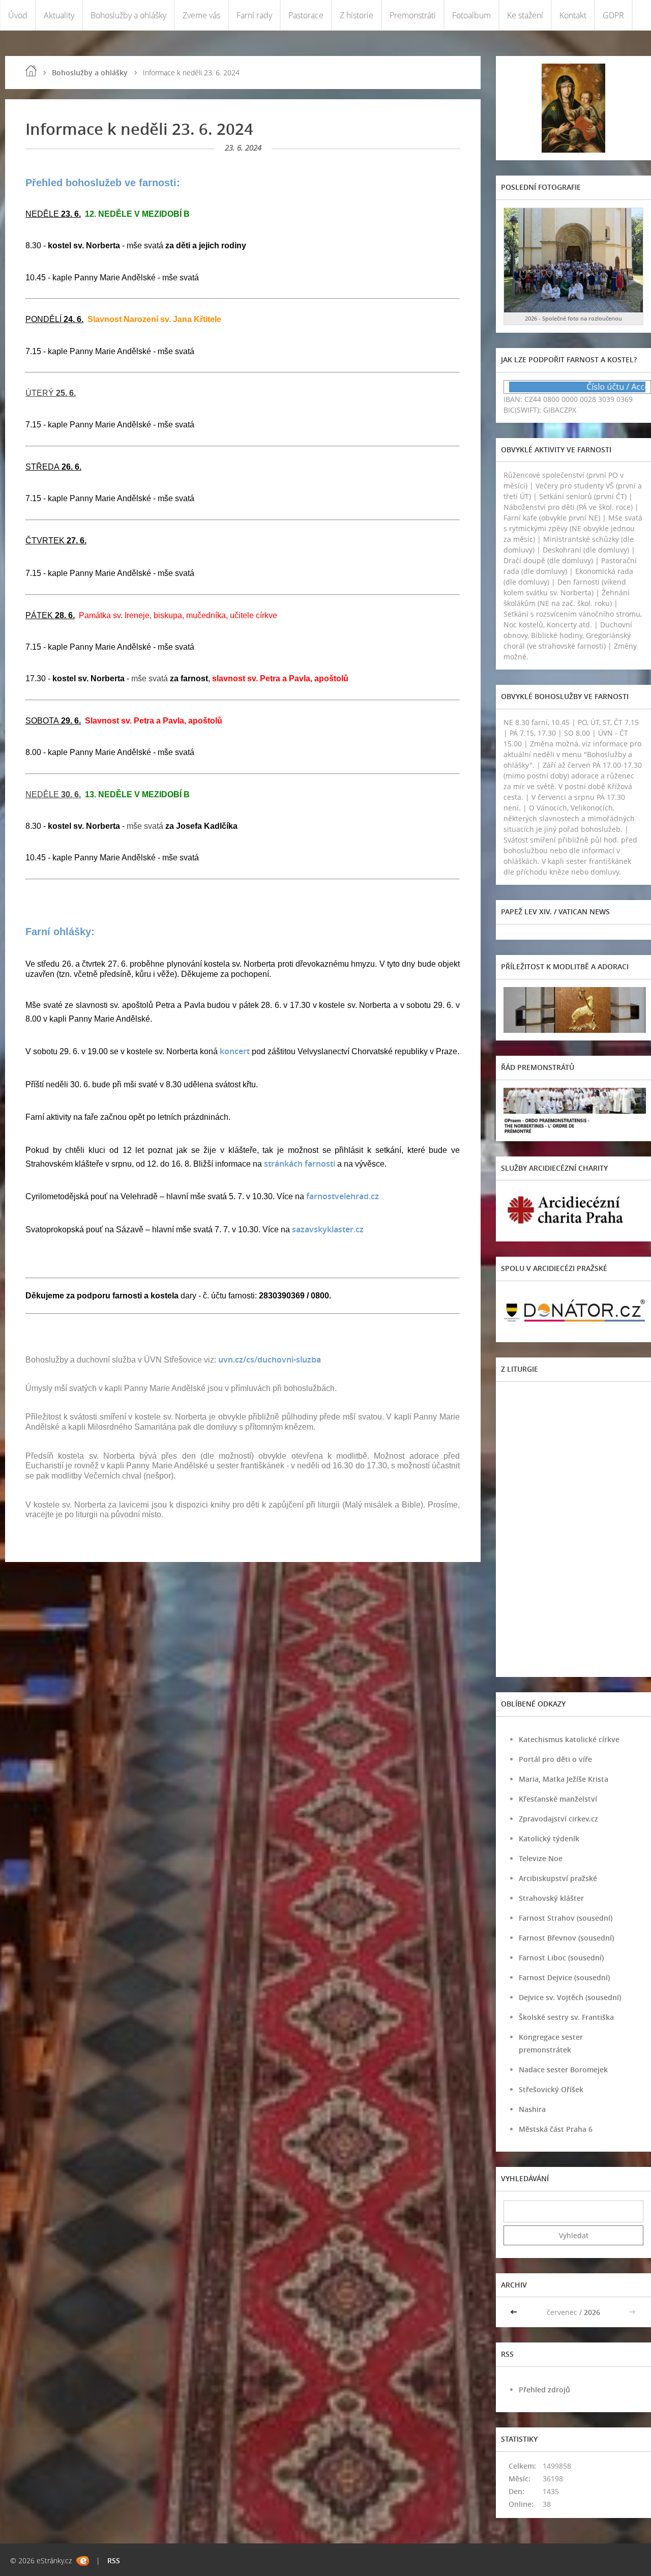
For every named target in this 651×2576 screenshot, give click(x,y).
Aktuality (59, 15)
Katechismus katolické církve (569, 1739)
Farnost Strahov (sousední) (566, 1918)
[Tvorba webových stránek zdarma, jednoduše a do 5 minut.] (83, 2561)
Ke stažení (525, 15)
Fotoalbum (471, 15)
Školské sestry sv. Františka (566, 2017)
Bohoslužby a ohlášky (128, 15)
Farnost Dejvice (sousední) (564, 1977)
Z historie (357, 15)
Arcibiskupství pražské (558, 1878)
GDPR (613, 15)
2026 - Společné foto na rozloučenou (573, 318)
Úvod (18, 15)
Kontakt (573, 15)
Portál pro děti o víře (555, 1759)
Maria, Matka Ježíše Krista (564, 1779)
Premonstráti (413, 15)
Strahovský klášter (551, 1898)
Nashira (532, 2109)
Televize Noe (541, 1858)
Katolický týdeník (549, 1839)
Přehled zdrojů (544, 2390)
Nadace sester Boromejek (563, 2070)
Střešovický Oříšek (551, 2089)
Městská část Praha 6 (556, 2129)
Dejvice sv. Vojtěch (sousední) (570, 1997)
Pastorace (306, 15)
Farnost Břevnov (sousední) (566, 1938)
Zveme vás (201, 15)
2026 (592, 2312)
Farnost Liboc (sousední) (561, 1958)
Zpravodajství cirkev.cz (558, 1819)
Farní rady (254, 15)
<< (515, 2312)
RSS (114, 2560)
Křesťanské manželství (558, 1799)
